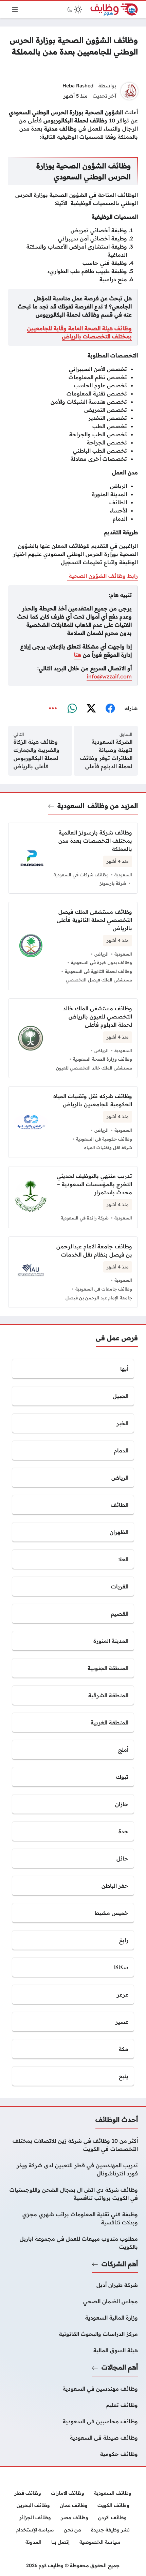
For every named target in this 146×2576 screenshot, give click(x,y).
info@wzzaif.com (109, 676)
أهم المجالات (120, 2367)
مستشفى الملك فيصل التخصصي (99, 980)
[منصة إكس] (91, 708)
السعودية (71, 806)
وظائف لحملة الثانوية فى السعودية (98, 971)
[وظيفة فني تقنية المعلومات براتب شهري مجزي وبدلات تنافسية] (73, 2218)
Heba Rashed (78, 86)
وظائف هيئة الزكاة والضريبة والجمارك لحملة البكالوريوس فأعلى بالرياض (36, 754)
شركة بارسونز (113, 883)
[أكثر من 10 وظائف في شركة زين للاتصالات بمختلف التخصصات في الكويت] (73, 2145)
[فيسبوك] (110, 708)
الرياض (102, 954)
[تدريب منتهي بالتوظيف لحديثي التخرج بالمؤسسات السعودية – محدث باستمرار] (73, 1197)
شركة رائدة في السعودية (85, 1218)
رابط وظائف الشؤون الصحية (103, 576)
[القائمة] (15, 10)
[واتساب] (72, 708)
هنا (78, 655)
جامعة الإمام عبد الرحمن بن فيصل (99, 1298)
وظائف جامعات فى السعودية (104, 1289)
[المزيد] (53, 708)
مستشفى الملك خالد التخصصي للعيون (94, 1068)
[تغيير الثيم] (74, 10)
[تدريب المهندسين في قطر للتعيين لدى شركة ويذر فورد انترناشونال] (73, 2169)
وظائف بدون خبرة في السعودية (102, 962)
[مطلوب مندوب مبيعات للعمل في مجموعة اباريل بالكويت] (73, 2243)
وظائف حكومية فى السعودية (104, 1139)
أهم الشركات (120, 2264)
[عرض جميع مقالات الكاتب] (129, 91)
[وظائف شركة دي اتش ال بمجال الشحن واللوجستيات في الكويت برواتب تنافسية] (73, 2194)
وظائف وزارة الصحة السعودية (103, 1059)
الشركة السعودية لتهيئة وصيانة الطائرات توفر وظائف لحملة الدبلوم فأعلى (106, 754)
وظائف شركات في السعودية (81, 875)
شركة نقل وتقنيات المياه (108, 1147)
